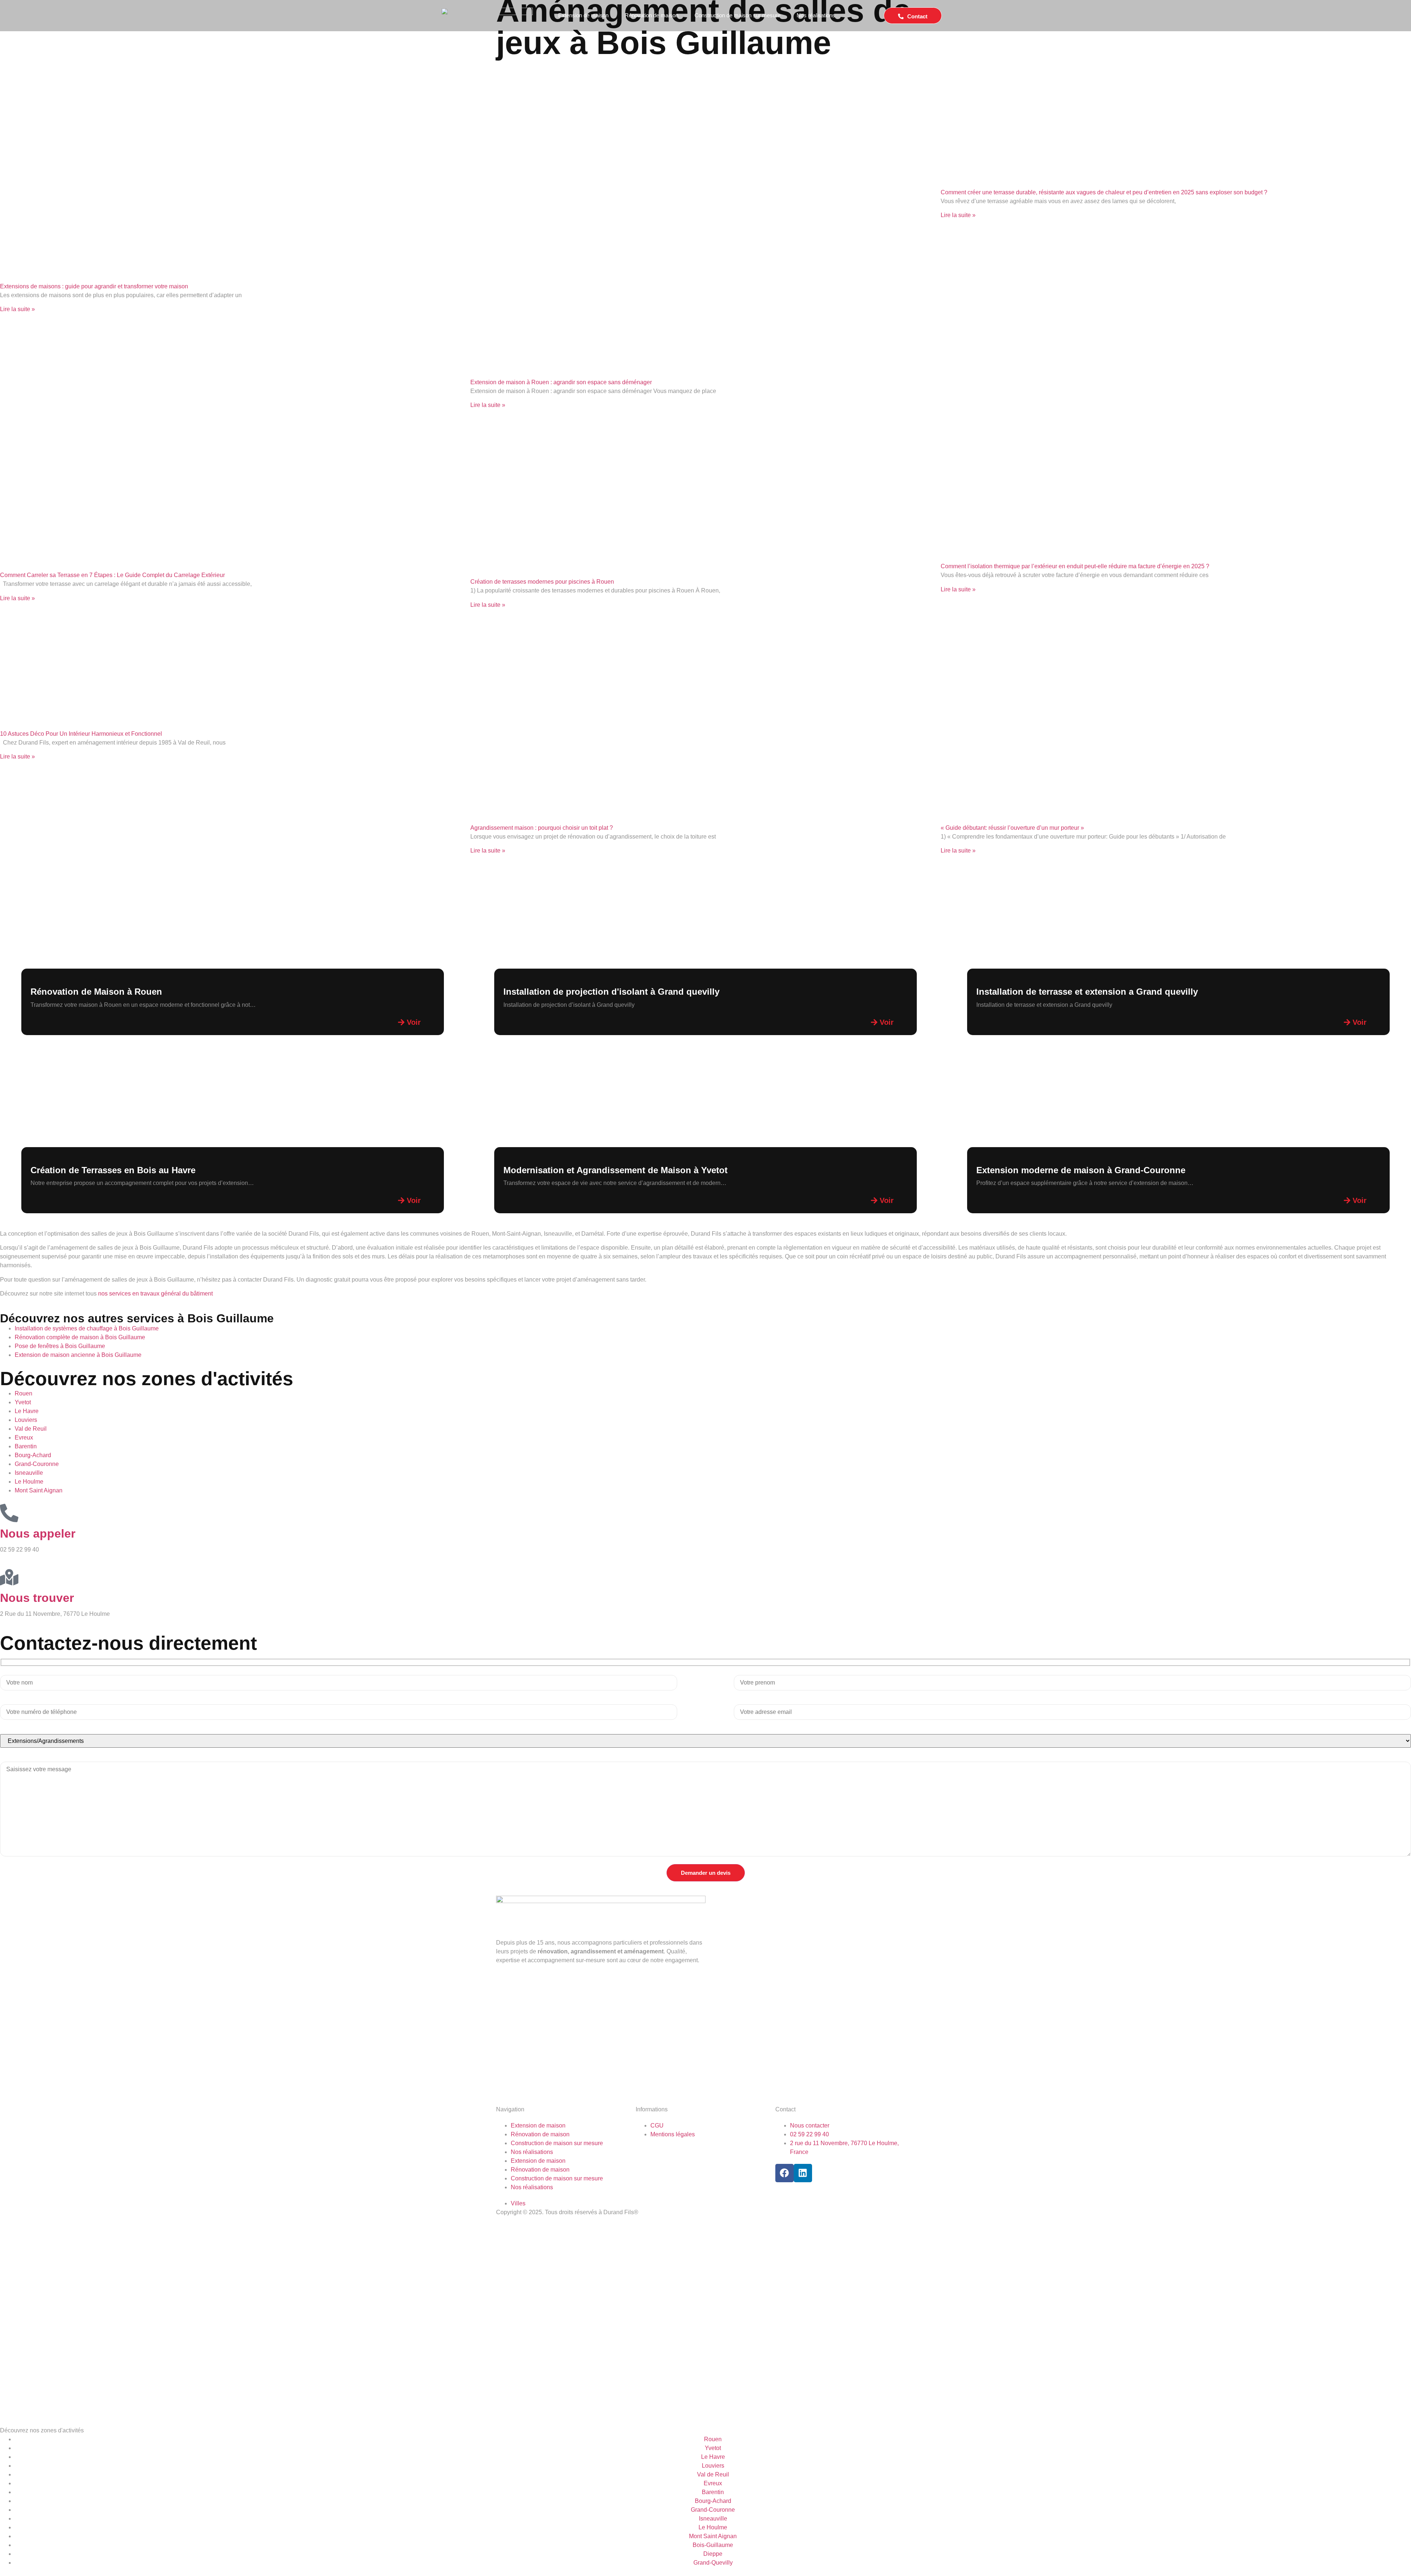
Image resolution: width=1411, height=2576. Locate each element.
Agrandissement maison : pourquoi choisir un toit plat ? (542, 828)
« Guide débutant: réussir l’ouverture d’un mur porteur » (1012, 828)
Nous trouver (37, 1598)
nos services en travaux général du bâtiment (155, 1294)
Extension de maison (583, 15)
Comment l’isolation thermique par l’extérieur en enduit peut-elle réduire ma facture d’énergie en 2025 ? (1075, 566)
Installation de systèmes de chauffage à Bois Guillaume (87, 1328)
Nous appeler (38, 1534)
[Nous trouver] (9, 1577)
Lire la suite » (17, 309)
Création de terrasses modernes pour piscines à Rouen (542, 582)
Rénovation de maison (651, 15)
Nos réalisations (816, 15)
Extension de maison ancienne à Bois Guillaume (78, 1355)
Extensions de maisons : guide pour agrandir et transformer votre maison (94, 286)
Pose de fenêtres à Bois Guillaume (60, 1346)
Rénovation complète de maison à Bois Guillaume (80, 1337)
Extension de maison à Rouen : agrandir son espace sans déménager (561, 382)
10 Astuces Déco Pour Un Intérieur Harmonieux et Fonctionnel (81, 734)
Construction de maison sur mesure (737, 15)
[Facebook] (785, 2173)
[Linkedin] (803, 2173)
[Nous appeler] (9, 1513)
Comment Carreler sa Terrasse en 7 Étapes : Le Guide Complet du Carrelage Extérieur (112, 575)
